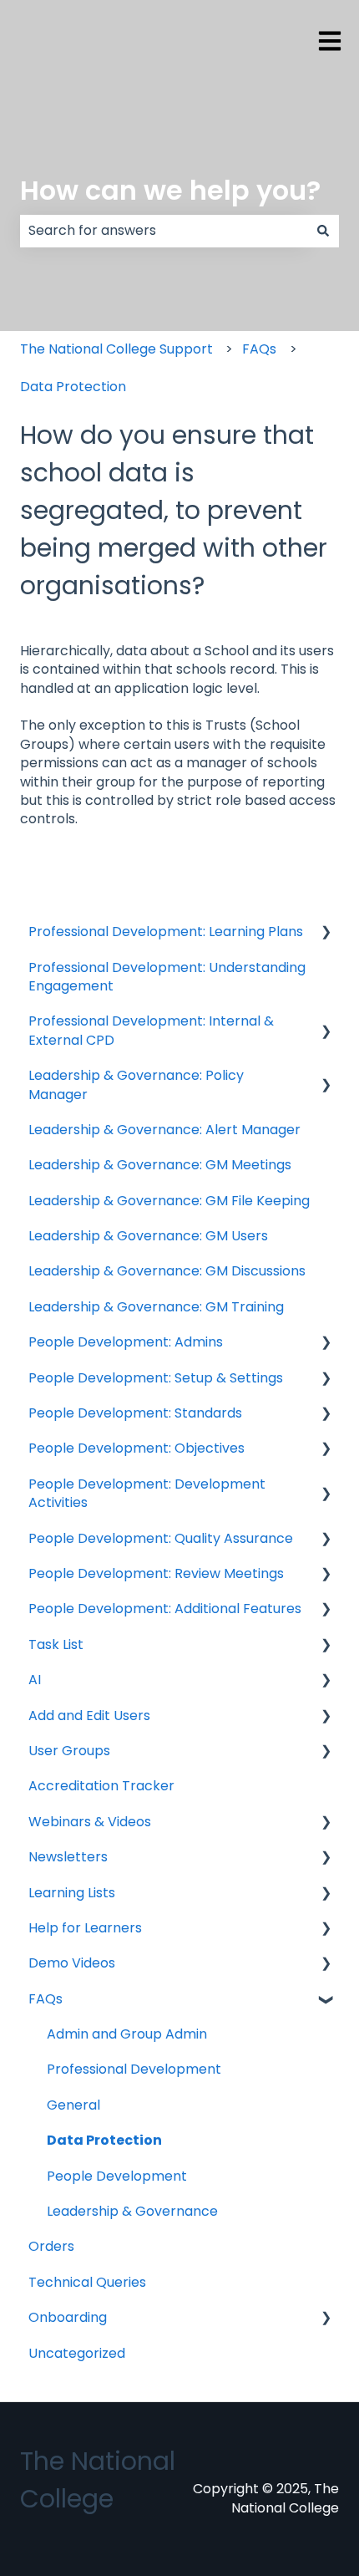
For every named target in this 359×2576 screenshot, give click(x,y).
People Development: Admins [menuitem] (126, 1342)
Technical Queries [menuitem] (87, 2282)
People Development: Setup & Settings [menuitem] (156, 1378)
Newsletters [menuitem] (68, 1857)
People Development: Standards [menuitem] (135, 1413)
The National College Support (116, 349)
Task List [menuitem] (56, 1644)
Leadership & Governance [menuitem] (132, 2211)
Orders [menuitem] (51, 2246)
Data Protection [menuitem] (104, 2140)
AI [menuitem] (35, 1680)
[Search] (323, 231)
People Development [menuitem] (117, 2176)
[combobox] (164, 231)
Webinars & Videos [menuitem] (90, 1822)
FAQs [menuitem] (46, 1999)
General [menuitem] (73, 2105)
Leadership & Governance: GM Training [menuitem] (156, 1307)
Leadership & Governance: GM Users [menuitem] (148, 1236)
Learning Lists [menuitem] (72, 1893)
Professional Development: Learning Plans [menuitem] (166, 932)
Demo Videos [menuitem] (72, 1963)
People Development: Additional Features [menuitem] (165, 1609)
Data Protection (73, 387)
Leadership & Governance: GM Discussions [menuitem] (167, 1271)
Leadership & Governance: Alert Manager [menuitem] (164, 1130)
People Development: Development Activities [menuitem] (147, 1493)
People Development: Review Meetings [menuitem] (156, 1573)
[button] (326, 933)
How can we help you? (170, 190)
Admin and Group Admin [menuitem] (127, 2034)
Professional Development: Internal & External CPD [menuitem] (151, 1030)
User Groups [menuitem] (69, 1751)
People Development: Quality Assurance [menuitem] (161, 1538)
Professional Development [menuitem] (134, 2069)
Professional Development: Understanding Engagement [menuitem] (167, 977)
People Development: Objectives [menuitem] (137, 1448)
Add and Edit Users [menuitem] (89, 1716)
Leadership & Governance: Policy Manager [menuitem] (136, 1084)
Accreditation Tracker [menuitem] (101, 1786)
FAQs (259, 349)
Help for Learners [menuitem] (85, 1928)
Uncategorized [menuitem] (77, 2353)
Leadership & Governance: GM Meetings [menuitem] (160, 1165)
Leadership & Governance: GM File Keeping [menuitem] (169, 1201)
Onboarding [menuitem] (68, 2317)
